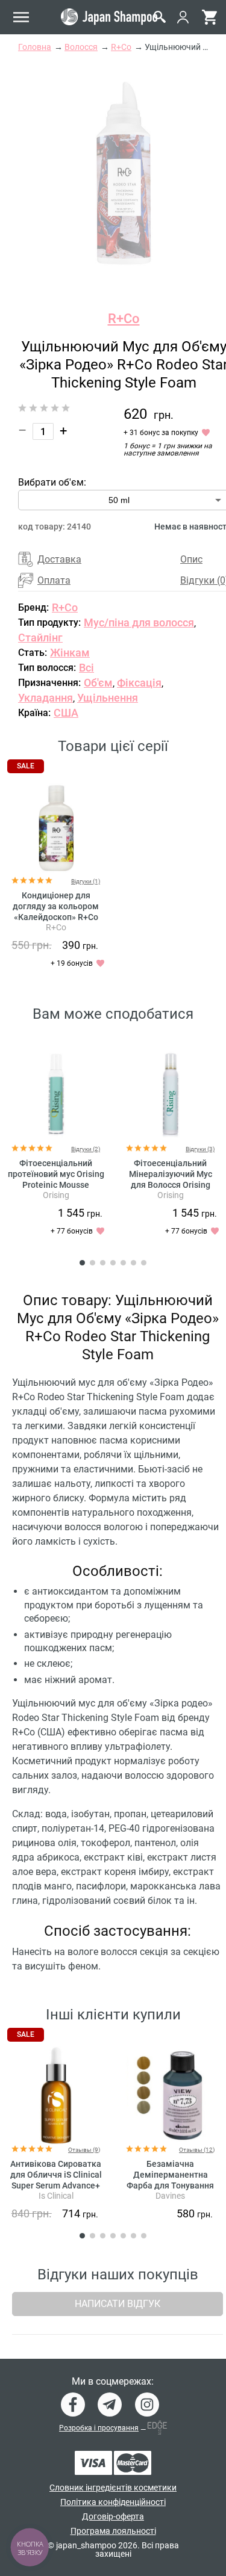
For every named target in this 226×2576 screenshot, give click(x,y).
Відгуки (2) (86, 1149)
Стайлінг (40, 638)
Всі (86, 668)
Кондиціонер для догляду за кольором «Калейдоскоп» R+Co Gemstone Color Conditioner (56, 917)
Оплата (54, 580)
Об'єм (98, 683)
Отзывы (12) (197, 2150)
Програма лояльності (113, 2531)
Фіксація (139, 683)
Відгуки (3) (200, 1149)
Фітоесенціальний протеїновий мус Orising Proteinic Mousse (56, 1174)
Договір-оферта (113, 2516)
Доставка (59, 559)
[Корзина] (209, 17)
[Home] (109, 17)
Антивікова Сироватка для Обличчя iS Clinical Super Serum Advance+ (56, 2175)
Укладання (46, 698)
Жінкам (70, 653)
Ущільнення (108, 698)
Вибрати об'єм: (52, 482)
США (66, 713)
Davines (170, 2196)
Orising (56, 1195)
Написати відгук (118, 2304)
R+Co (124, 319)
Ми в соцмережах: (113, 2382)
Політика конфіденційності (113, 2502)
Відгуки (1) (86, 881)
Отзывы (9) (84, 2150)
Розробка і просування (99, 2428)
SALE (26, 766)
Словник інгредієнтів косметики (113, 2488)
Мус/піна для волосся (139, 622)
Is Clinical (56, 2196)
